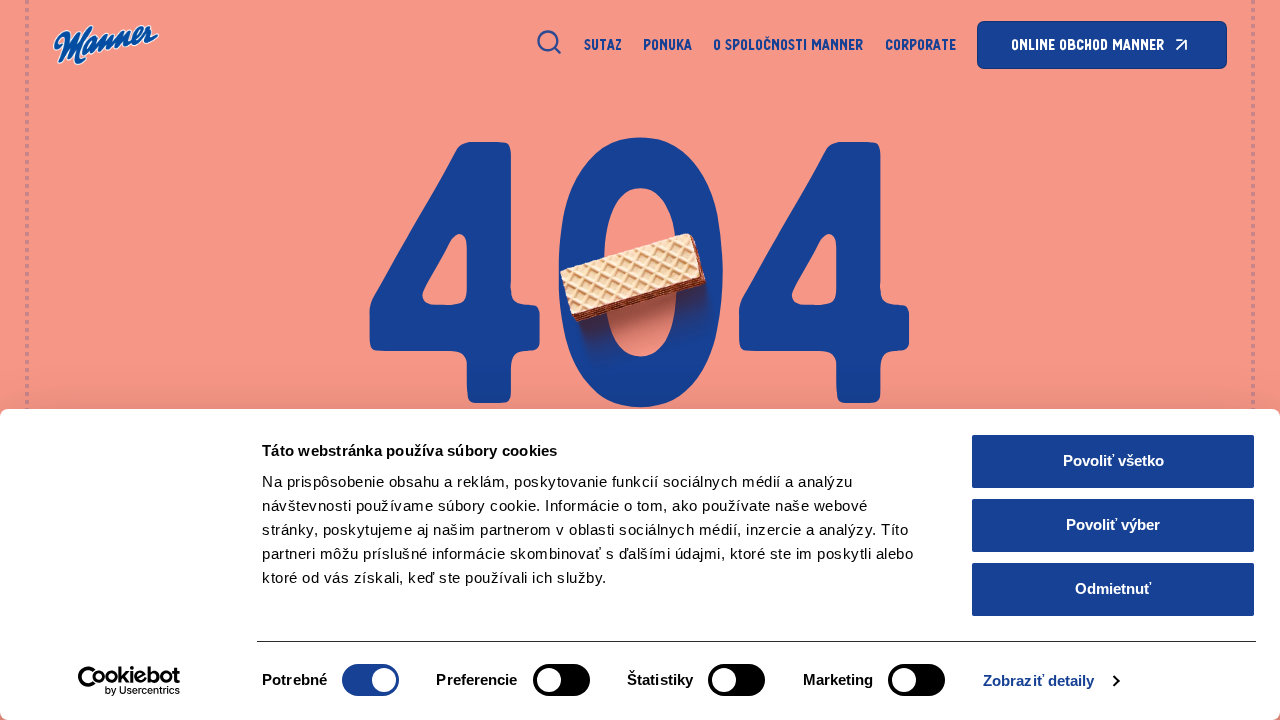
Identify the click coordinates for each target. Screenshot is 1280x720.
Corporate (920, 44)
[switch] (561, 680)
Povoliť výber (1113, 524)
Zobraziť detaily (1039, 680)
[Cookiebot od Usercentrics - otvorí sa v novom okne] (129, 681)
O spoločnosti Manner (788, 44)
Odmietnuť (1113, 588)
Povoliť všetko (1113, 460)
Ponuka (667, 44)
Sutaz (603, 44)
